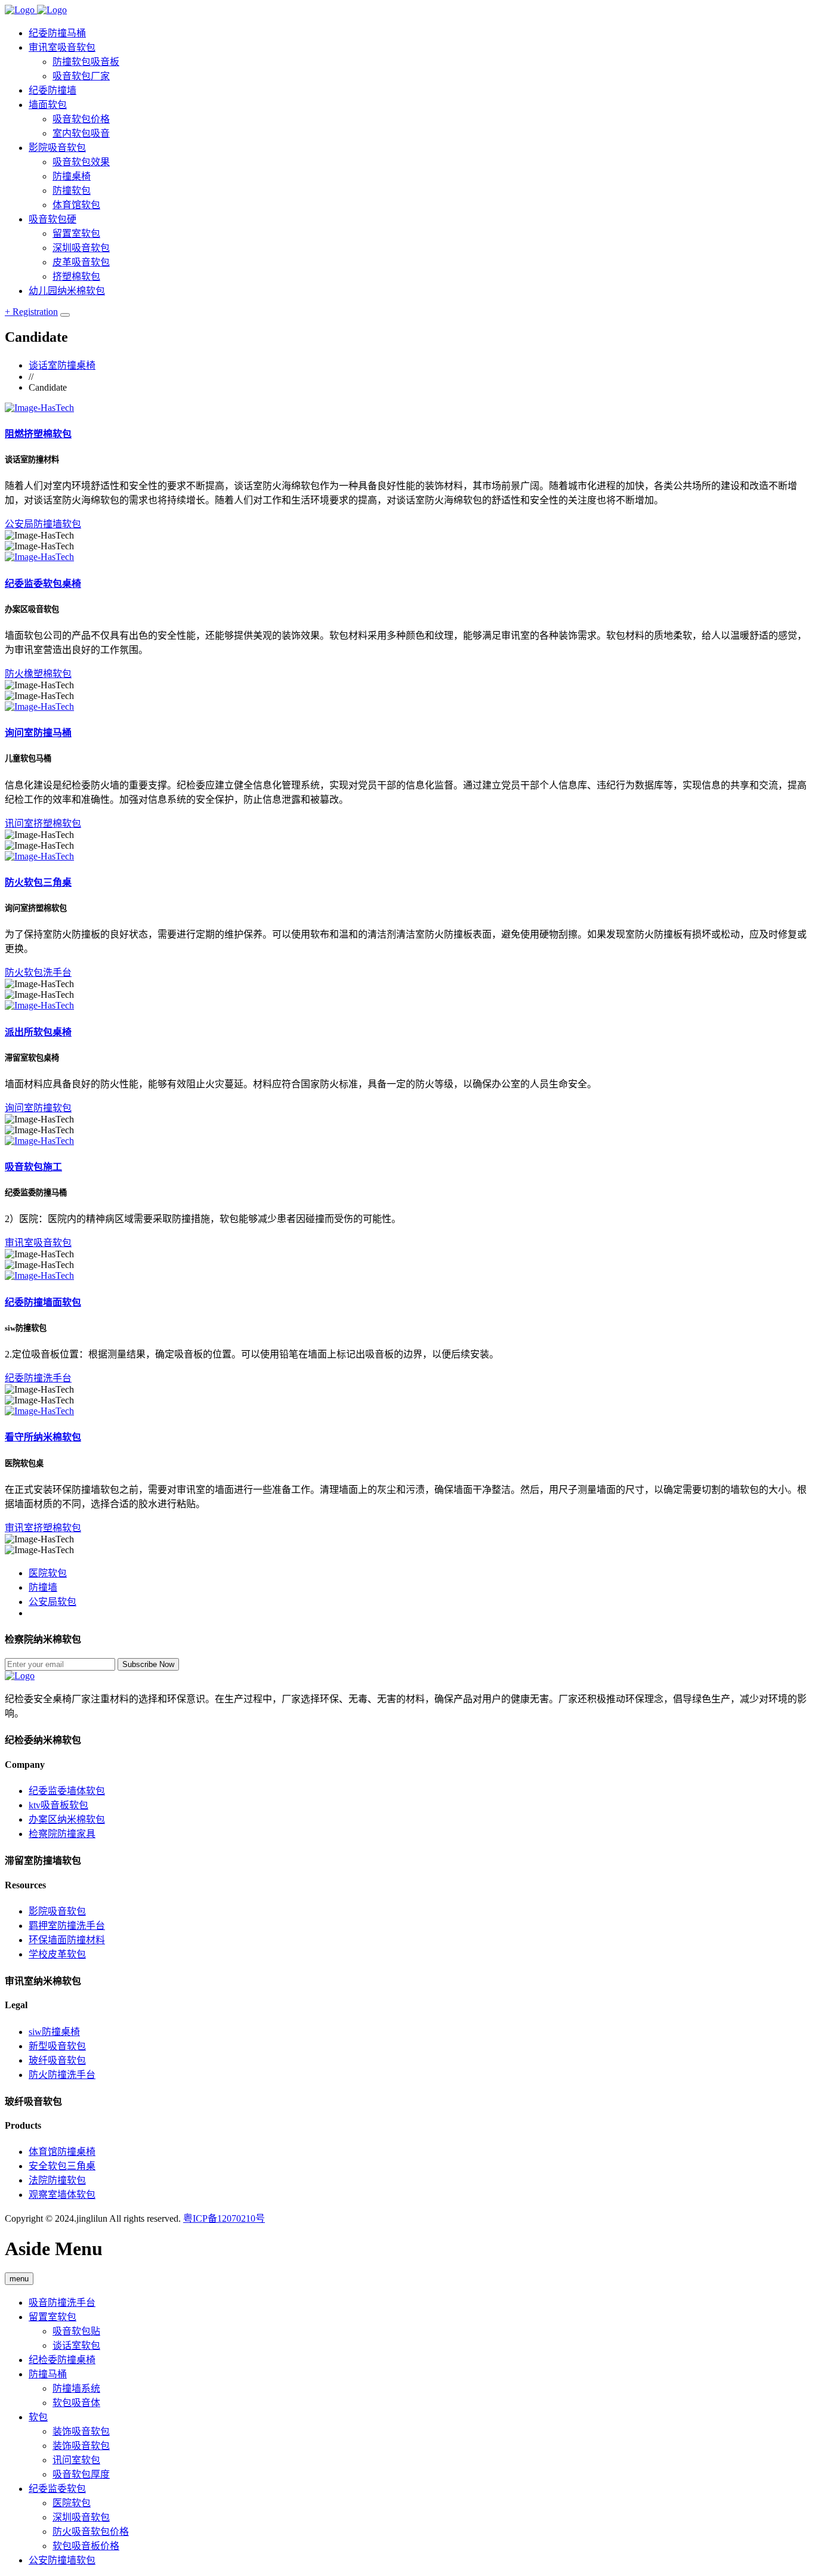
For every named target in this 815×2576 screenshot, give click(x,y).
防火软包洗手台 (38, 972)
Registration (31, 312)
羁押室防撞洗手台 (67, 1926)
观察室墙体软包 (62, 2195)
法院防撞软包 (57, 2180)
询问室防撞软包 (38, 1108)
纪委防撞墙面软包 (43, 1302)
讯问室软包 (76, 2460)
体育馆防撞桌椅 (62, 2152)
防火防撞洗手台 (62, 2075)
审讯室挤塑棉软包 (43, 1528)
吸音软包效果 (81, 162)
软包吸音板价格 (86, 2546)
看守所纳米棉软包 (43, 1437)
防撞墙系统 (76, 2388)
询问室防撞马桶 (38, 733)
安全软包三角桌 (62, 2166)
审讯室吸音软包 (38, 1243)
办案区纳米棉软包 (67, 1819)
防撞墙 (43, 1587)
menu (19, 2279)
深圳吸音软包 (81, 2517)
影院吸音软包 (57, 1911)
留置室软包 (53, 2317)
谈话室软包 (76, 2345)
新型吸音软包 (57, 2046)
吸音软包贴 (76, 2331)
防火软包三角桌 (38, 882)
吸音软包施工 (33, 1167)
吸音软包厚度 (81, 2474)
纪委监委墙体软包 (67, 1791)
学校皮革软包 (57, 1954)
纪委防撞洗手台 (38, 1378)
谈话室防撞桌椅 (62, 365)
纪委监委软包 (57, 2489)
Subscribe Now (148, 1664)
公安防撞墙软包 (62, 2560)
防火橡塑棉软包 (38, 674)
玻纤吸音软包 (57, 2060)
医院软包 (48, 1573)
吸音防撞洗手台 (62, 2303)
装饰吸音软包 (81, 2431)
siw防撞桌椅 (54, 2032)
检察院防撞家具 (62, 1834)
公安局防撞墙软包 (43, 524)
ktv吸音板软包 (58, 1805)
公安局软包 (53, 1602)
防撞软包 (72, 191)
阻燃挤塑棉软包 (38, 434)
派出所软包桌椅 (38, 1032)
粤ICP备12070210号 (224, 2218)
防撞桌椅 (72, 176)
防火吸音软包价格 (91, 2532)
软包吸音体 (76, 2403)
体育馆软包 (76, 205)
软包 (38, 2417)
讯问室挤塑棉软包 (43, 823)
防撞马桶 (48, 2374)
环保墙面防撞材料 (67, 1940)
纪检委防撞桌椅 (62, 2360)
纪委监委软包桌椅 (43, 584)
